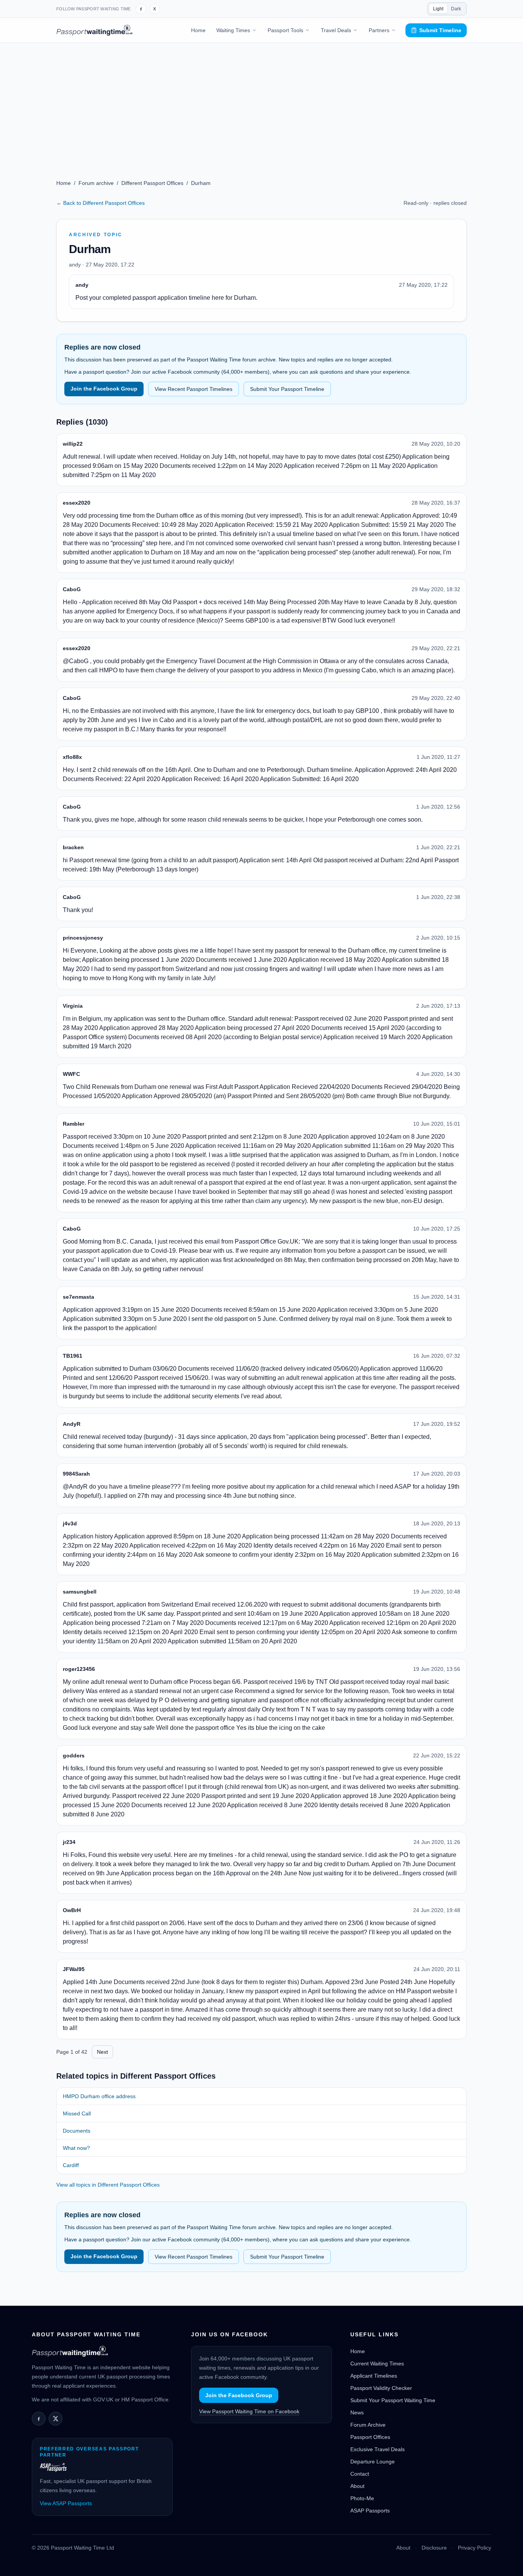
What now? (76, 2148)
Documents (77, 2131)
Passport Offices (370, 2437)
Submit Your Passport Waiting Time (393, 2400)
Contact (360, 2474)
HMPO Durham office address (99, 2096)
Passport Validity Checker (381, 2388)
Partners (379, 30)
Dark (456, 9)
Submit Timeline (440, 30)
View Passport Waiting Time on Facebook (249, 2411)
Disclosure (434, 2548)
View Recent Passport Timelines (194, 389)
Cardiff (71, 2165)
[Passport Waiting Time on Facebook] (141, 9)
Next (102, 2052)
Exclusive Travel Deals (378, 2449)
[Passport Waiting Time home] (94, 30)
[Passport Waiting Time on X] (56, 2419)
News (357, 2413)
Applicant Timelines (374, 2376)
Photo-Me (362, 2498)
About (357, 2486)
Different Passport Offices (152, 183)
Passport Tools (285, 30)
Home (198, 30)
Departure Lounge (373, 2462)
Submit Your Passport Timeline (287, 389)
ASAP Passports (370, 2511)
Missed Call (77, 2113)
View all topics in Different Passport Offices (108, 2185)
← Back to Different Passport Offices (101, 203)
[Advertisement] (261, 100)
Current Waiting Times (377, 2364)
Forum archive (96, 183)
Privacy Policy (475, 2548)
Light (438, 9)
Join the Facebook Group (104, 389)
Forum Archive (368, 2425)
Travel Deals (336, 30)
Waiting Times (233, 30)
